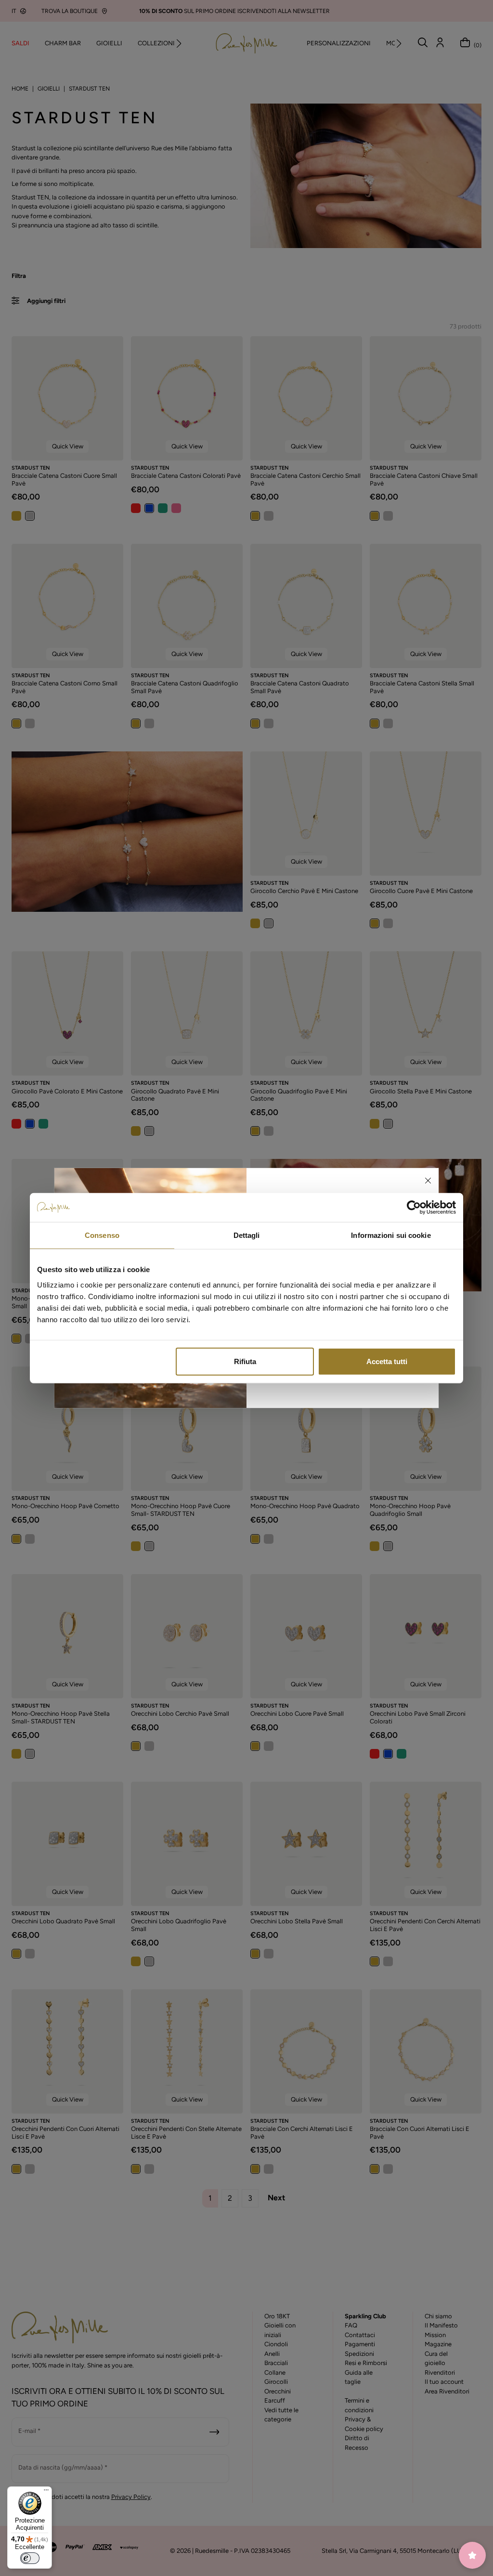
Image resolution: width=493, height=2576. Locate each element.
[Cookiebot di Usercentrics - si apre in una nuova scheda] (414, 1208)
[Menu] (46, 2492)
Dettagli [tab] (247, 1235)
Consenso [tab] (102, 1235)
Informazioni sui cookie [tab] (391, 1235)
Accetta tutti (387, 1361)
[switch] (30, 2558)
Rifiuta (245, 1361)
